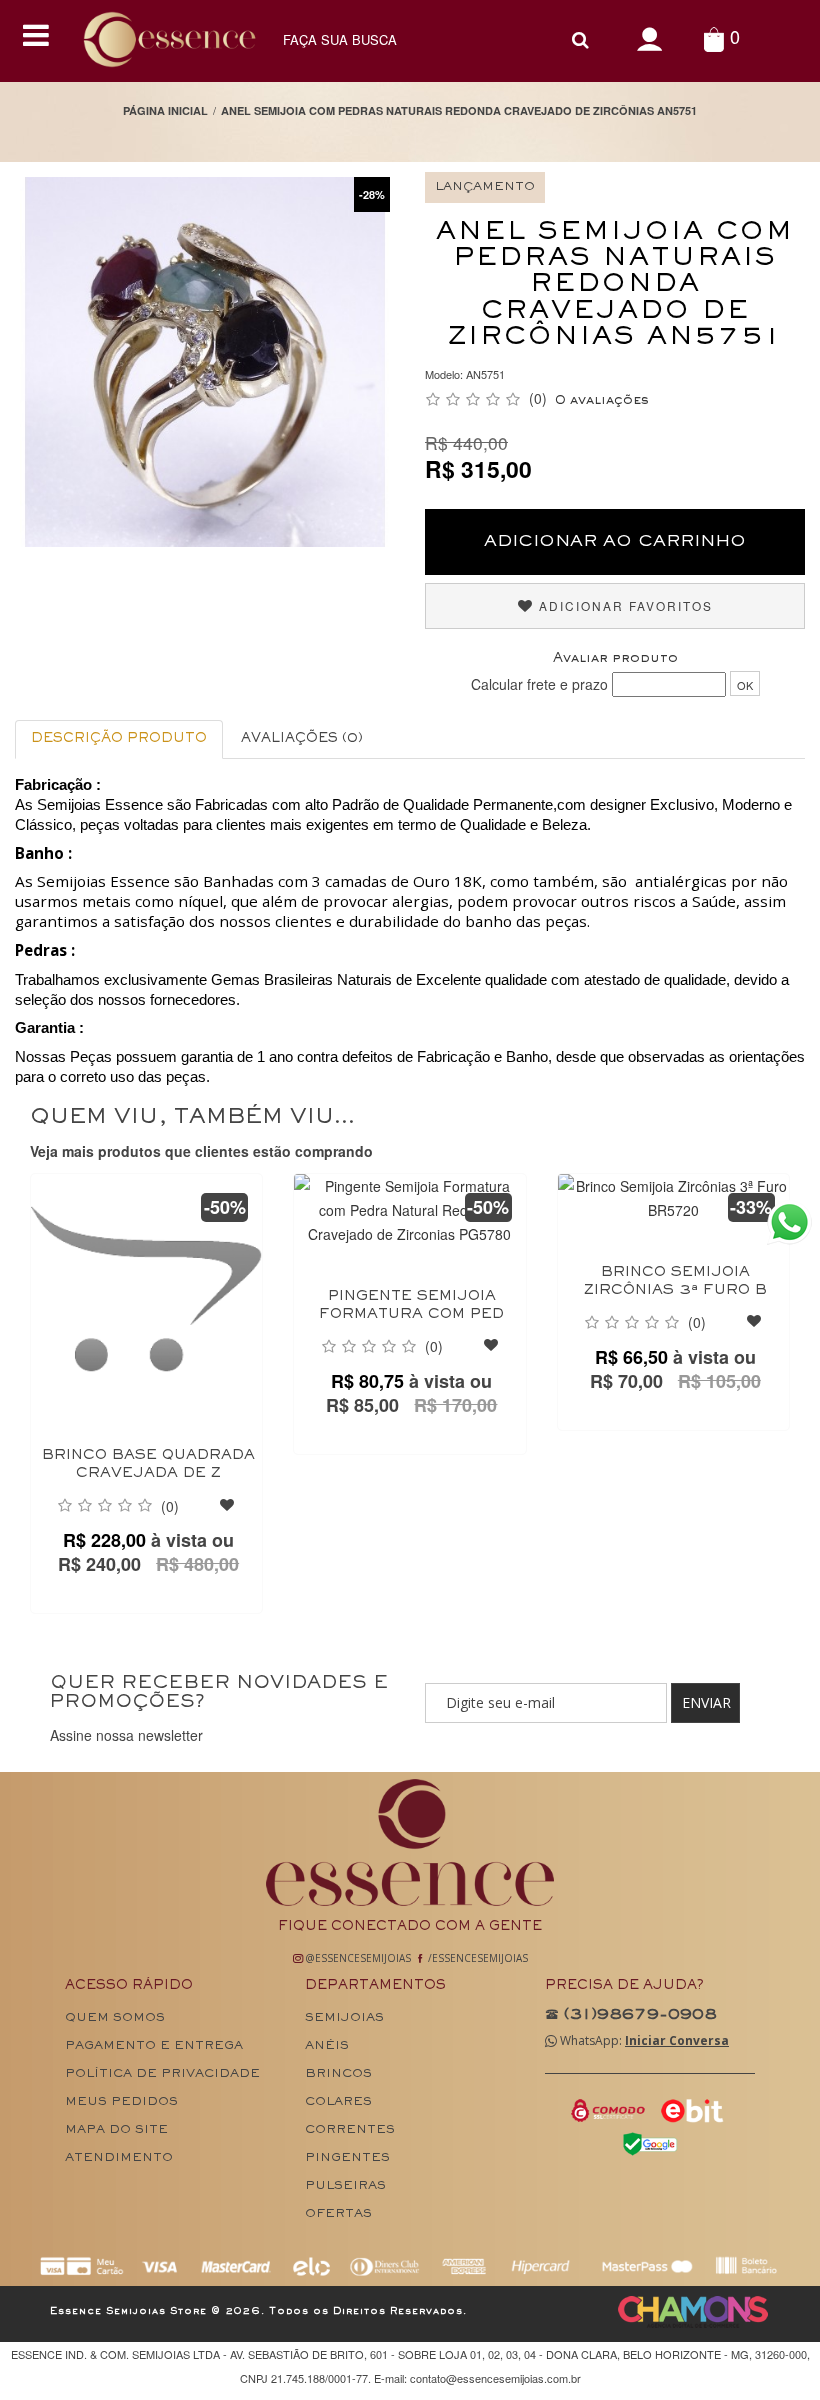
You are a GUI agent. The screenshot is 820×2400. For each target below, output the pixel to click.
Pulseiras (345, 2186)
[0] (713, 38)
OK (745, 685)
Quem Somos (115, 2018)
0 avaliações (602, 401)
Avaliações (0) (302, 739)
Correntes (350, 2130)
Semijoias (344, 2018)
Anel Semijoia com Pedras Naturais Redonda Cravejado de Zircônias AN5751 (459, 110)
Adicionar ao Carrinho (615, 542)
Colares (338, 2102)
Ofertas (338, 2214)
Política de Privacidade (162, 2074)
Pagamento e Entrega (154, 2046)
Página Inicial (165, 110)
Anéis (327, 2046)
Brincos (338, 2074)
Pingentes (347, 2158)
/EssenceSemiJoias (476, 1958)
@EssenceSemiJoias (357, 1958)
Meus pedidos (121, 2102)
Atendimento (119, 2158)
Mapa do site (116, 2130)
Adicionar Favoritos (623, 605)
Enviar (706, 1702)
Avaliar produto (615, 659)
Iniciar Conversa (677, 2040)
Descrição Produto (119, 739)
